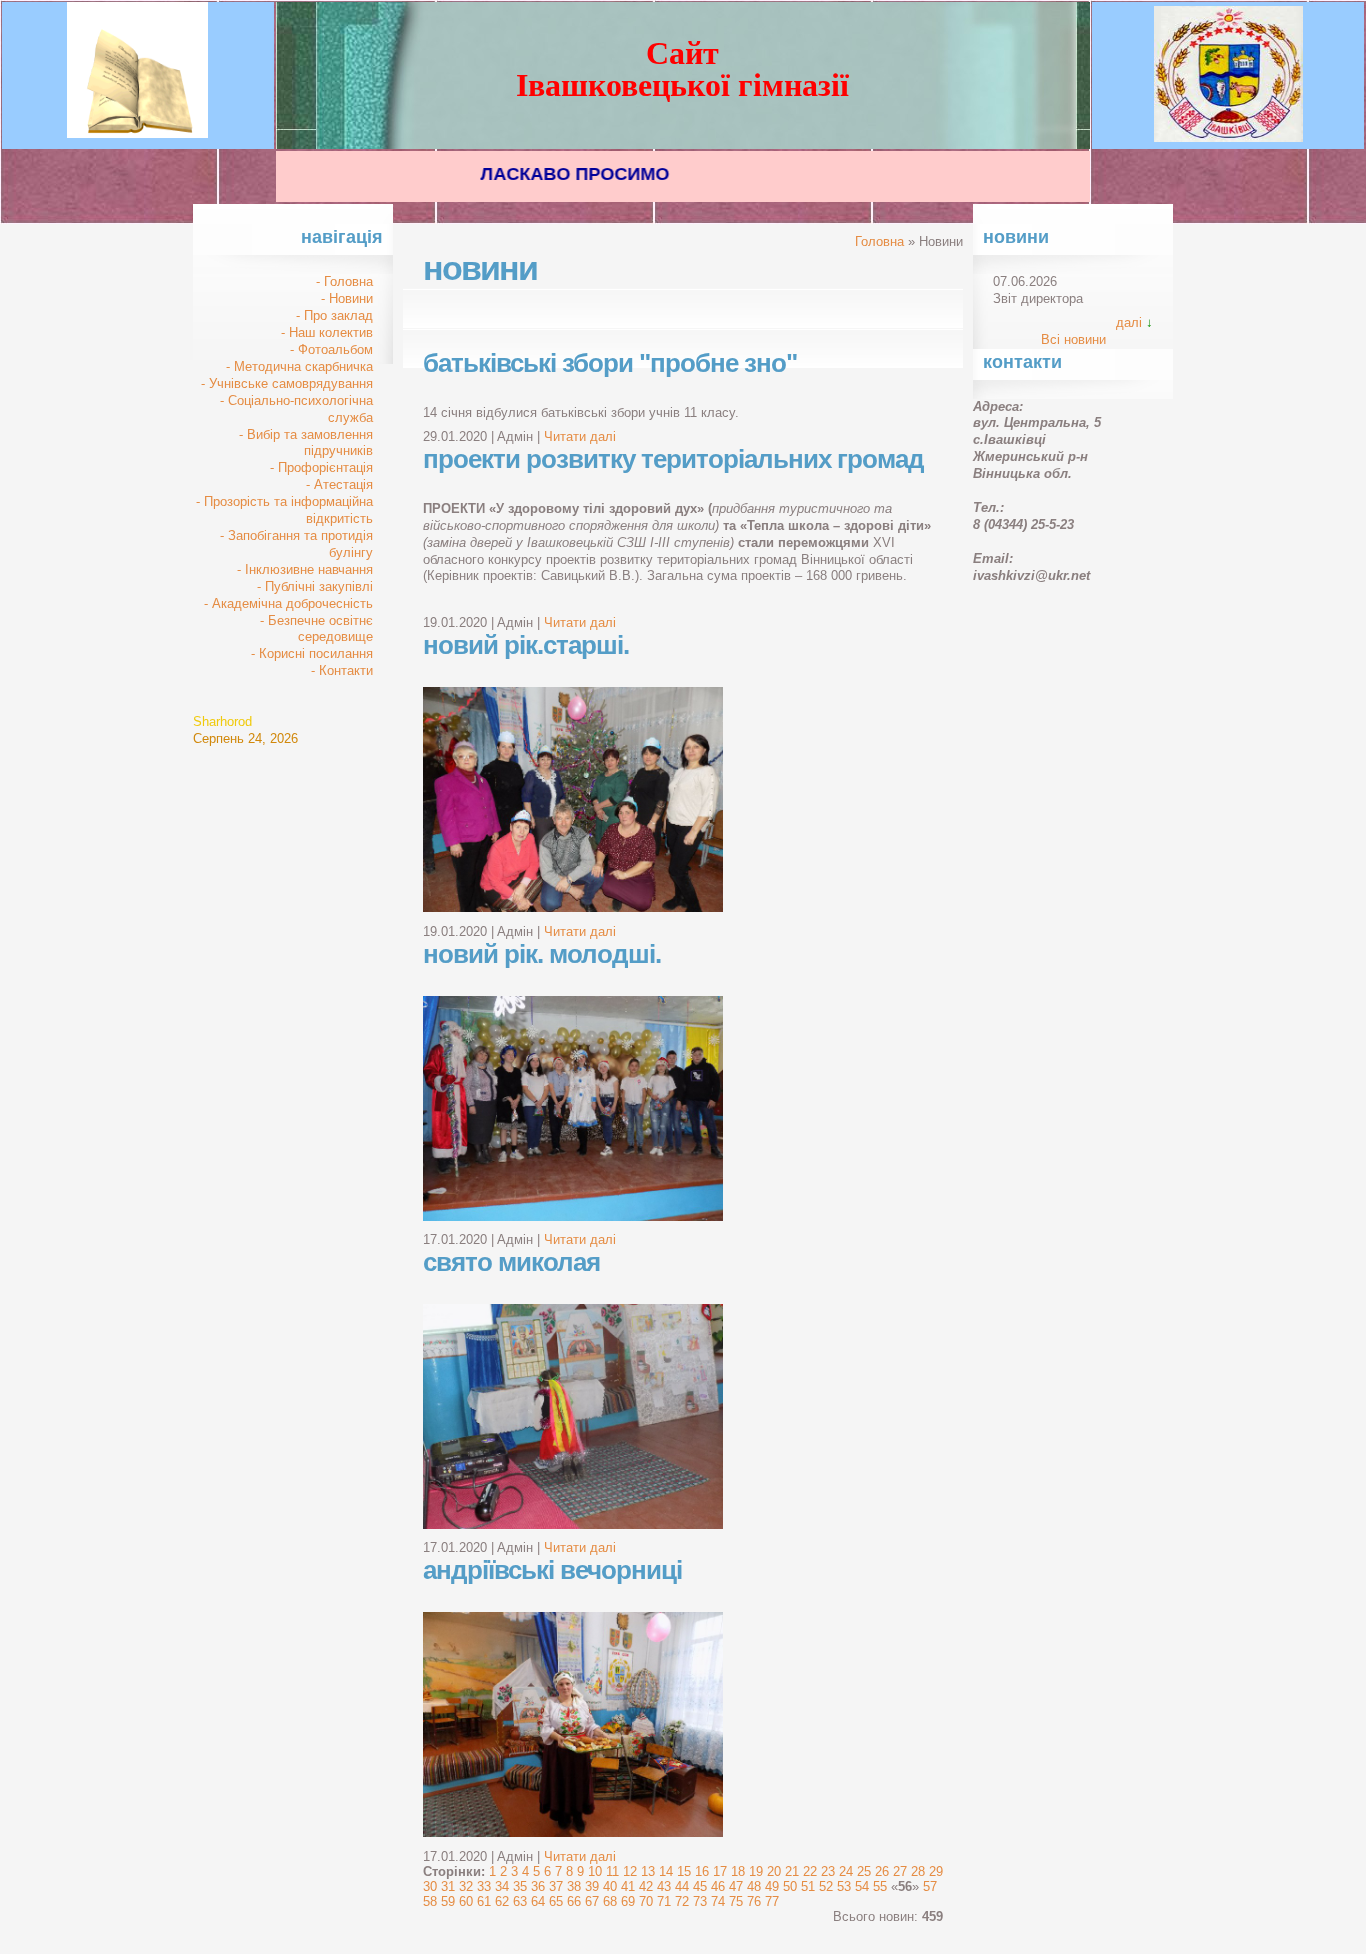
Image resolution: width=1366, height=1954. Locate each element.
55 (880, 1886)
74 (718, 1901)
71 (664, 1901)
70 (646, 1901)
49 (772, 1886)
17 (720, 1871)
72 (682, 1901)
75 (736, 1901)
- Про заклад (334, 315)
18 (738, 1871)
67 (592, 1901)
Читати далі (580, 436)
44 (682, 1886)
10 (595, 1871)
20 (774, 1871)
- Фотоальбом (331, 349)
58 (430, 1901)
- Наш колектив (327, 332)
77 (772, 1901)
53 (844, 1886)
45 (700, 1886)
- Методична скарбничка (299, 366)
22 (810, 1871)
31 (448, 1886)
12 (630, 1871)
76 (754, 1901)
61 (484, 1901)
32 (466, 1886)
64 (538, 1901)
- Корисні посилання (312, 653)
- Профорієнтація (321, 467)
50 (790, 1886)
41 (628, 1886)
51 (808, 1886)
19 (756, 1871)
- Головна (344, 281)
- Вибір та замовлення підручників (306, 443)
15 (684, 1871)
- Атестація (339, 484)
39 (592, 1886)
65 (556, 1901)
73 (700, 1901)
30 (430, 1886)
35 (520, 1886)
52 (826, 1886)
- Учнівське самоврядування (287, 383)
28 (918, 1871)
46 (718, 1886)
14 (666, 1871)
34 (502, 1886)
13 (648, 1871)
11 (612, 1871)
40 (610, 1886)
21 (792, 1871)
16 (702, 1871)
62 (502, 1901)
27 (900, 1871)
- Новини (347, 298)
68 (610, 1901)
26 (882, 1871)
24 (846, 1871)
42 (646, 1886)
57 (930, 1886)
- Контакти (342, 670)
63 (520, 1901)
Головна (879, 241)
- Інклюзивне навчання (305, 569)
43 (664, 1886)
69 (628, 1901)
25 (864, 1871)
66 (574, 1901)
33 (484, 1886)
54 (862, 1886)
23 (828, 1871)
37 (556, 1886)
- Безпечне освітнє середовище (316, 629)
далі (1129, 322)
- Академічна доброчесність (288, 603)
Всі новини (1073, 339)
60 (466, 1901)
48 (754, 1886)
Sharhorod (222, 721)
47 (736, 1886)
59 (448, 1901)
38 (574, 1886)
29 (936, 1871)
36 (538, 1886)
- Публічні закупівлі (315, 586)
